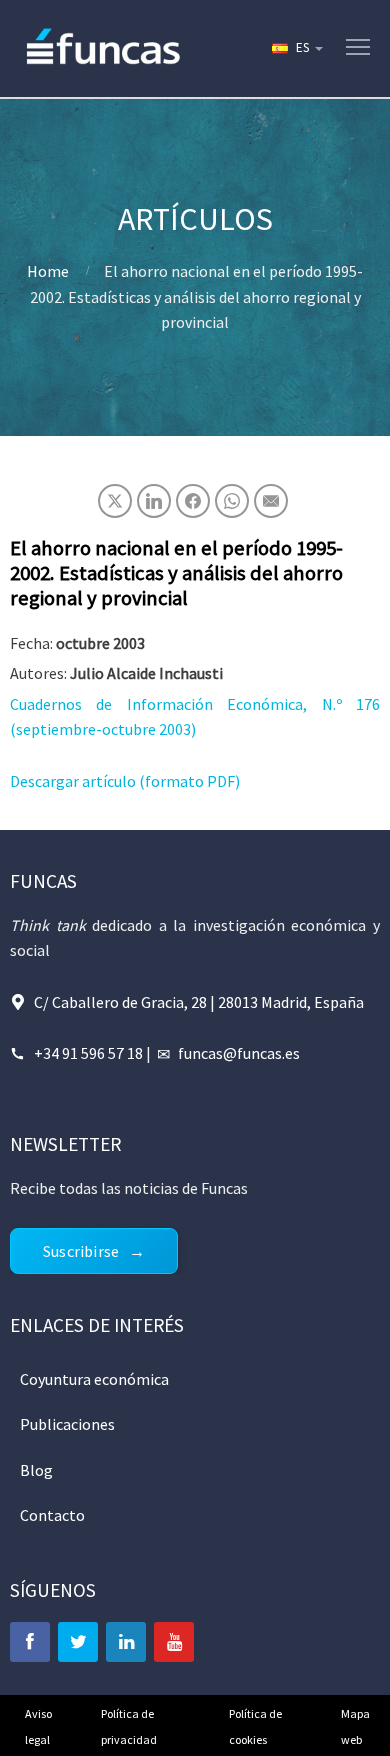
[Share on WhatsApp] (232, 501)
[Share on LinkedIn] (154, 501)
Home (48, 271)
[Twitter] (78, 1642)
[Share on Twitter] (115, 501)
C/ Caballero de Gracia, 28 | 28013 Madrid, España (199, 1002)
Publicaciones (67, 1424)
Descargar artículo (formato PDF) (125, 781)
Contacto (52, 1515)
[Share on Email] (271, 501)
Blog (36, 1470)
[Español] (296, 48)
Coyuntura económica (94, 1379)
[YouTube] (174, 1642)
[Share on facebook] (193, 501)
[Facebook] (30, 1642)
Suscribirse (81, 1251)
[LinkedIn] (126, 1642)
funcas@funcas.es (239, 1053)
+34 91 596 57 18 (88, 1053)
